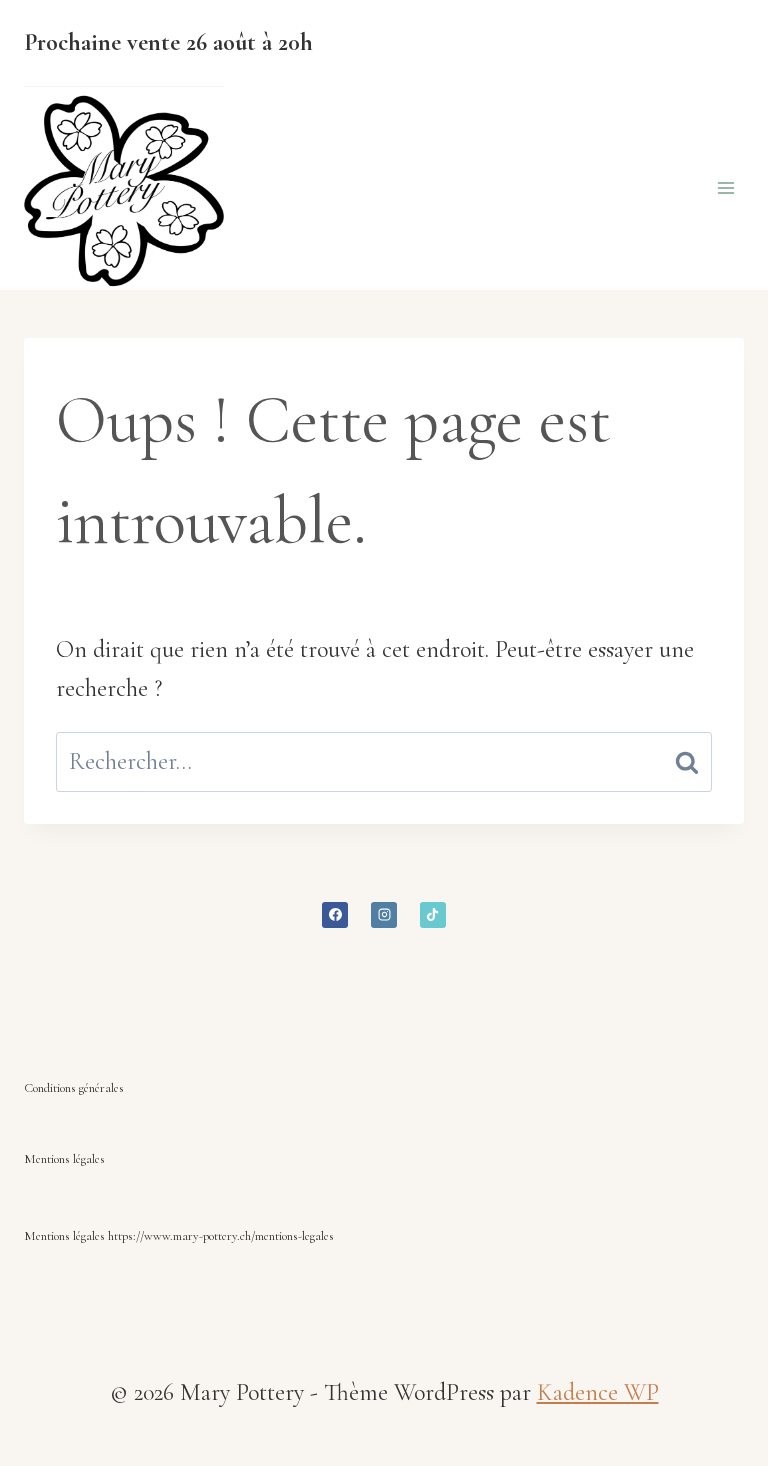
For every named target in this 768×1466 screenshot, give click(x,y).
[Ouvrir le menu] (725, 188)
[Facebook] (335, 915)
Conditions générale (71, 1088)
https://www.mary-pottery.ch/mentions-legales (221, 1236)
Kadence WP (598, 1392)
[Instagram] (384, 915)
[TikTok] (433, 915)
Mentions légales (64, 1159)
